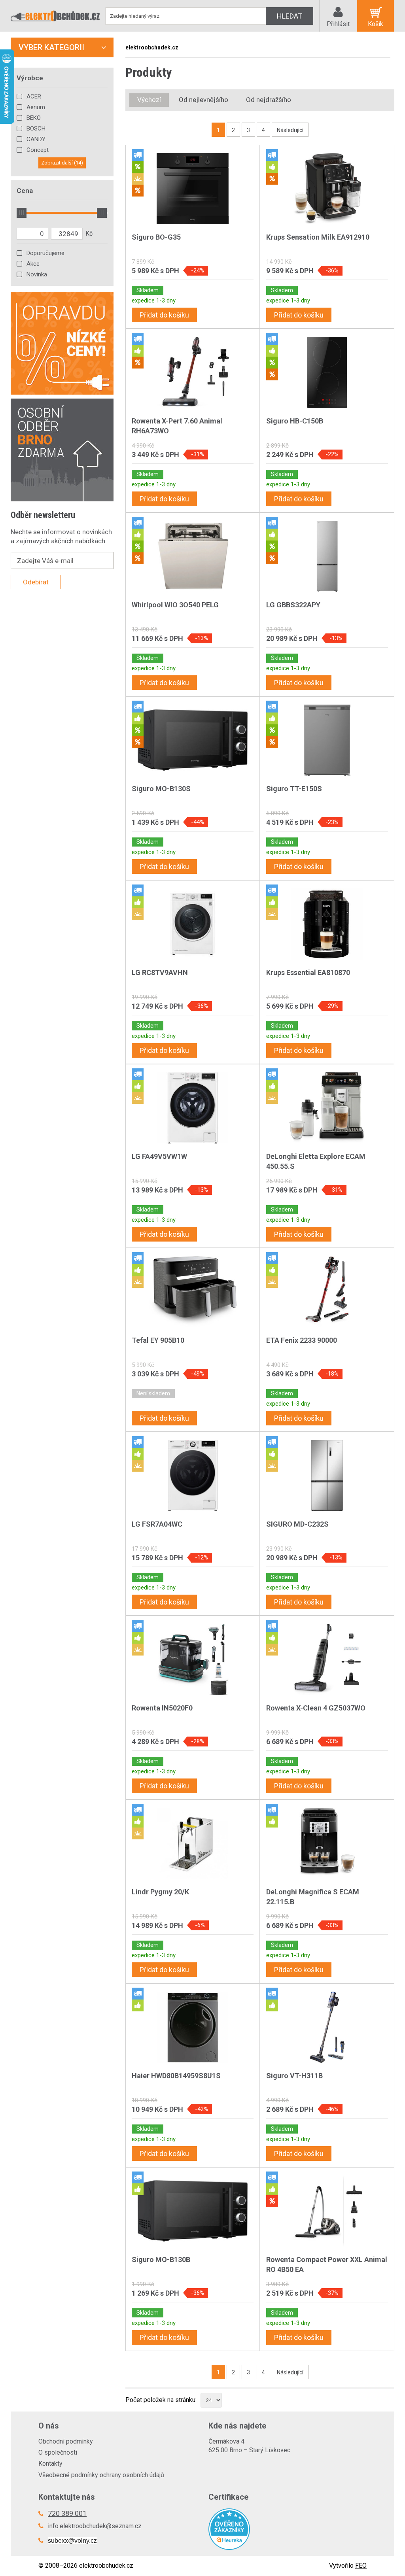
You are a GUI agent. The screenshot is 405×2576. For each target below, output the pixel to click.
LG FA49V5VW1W (159, 1156)
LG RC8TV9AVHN (160, 972)
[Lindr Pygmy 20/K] (193, 1843)
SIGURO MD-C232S (297, 1524)
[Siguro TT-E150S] (327, 740)
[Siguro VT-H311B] (327, 2027)
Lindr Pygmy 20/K (160, 1892)
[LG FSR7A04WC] (193, 1476)
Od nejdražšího (269, 100)
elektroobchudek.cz (152, 47)
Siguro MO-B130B (161, 2259)
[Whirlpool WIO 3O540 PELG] (193, 556)
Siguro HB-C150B (295, 421)
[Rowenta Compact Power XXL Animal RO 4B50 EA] (327, 2211)
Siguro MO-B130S (161, 789)
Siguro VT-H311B (294, 2076)
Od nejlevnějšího (203, 100)
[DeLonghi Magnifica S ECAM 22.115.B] (327, 1843)
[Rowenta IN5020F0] (193, 1659)
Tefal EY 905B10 (158, 1340)
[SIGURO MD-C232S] (327, 1476)
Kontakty (50, 2464)
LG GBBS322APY (293, 605)
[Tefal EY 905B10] (193, 1292)
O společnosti (58, 2452)
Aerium (36, 107)
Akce (33, 264)
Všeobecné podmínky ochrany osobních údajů (101, 2475)
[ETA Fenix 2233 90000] (327, 1292)
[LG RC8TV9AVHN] (193, 924)
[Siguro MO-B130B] (193, 2211)
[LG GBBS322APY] (327, 556)
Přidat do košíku (164, 315)
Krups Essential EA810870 (308, 972)
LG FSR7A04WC (157, 1524)
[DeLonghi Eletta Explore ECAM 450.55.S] (327, 1108)
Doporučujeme (45, 253)
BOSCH (36, 129)
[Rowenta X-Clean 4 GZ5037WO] (327, 1659)
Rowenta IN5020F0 (162, 1708)
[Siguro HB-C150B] (327, 372)
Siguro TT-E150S (294, 789)
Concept (38, 150)
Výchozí (149, 100)
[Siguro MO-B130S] (193, 740)
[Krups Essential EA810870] (327, 924)
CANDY (36, 139)
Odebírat (36, 582)
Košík (376, 24)
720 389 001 (67, 2513)
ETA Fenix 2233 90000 (302, 1340)
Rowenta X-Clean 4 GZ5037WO (316, 1708)
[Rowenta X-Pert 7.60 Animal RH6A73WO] (193, 372)
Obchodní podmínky (66, 2441)
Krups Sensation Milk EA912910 (318, 237)
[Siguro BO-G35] (193, 189)
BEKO (34, 118)
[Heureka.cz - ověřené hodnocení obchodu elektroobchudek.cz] (288, 2529)
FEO (361, 2566)
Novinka (37, 274)
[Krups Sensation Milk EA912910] (327, 189)
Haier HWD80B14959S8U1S (176, 2076)
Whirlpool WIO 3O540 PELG (175, 605)
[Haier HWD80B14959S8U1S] (193, 2027)
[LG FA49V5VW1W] (193, 1108)
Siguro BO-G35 (156, 237)
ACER (34, 96)
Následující (290, 130)
